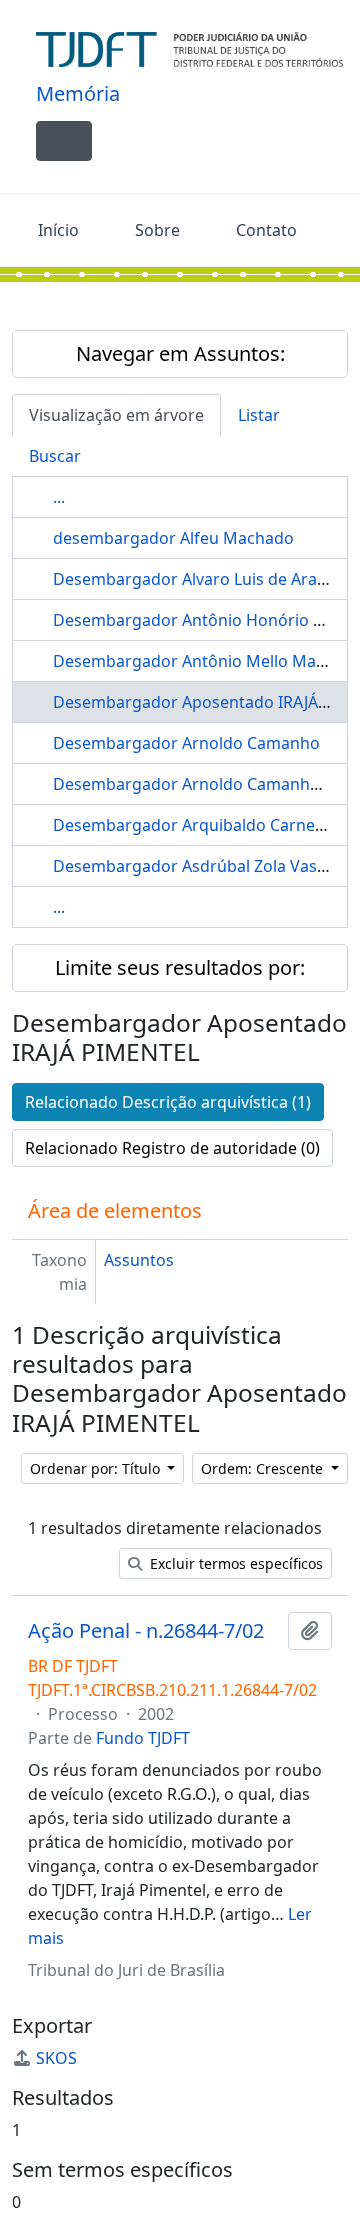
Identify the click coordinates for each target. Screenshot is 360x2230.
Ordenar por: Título (97, 1468)
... (59, 497)
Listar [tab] (259, 415)
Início (58, 230)
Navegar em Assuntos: (180, 353)
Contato (266, 230)
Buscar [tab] (55, 456)
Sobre (157, 230)
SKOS (56, 2058)
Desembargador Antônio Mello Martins (202, 661)
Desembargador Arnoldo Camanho (186, 743)
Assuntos (139, 1260)
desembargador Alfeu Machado (173, 538)
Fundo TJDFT (143, 1738)
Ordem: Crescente (264, 1468)
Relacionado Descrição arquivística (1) (168, 1102)
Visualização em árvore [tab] (116, 415)
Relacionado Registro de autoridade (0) (172, 1148)
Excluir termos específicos (234, 1563)
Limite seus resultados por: (180, 967)
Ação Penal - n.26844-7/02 (146, 1631)
